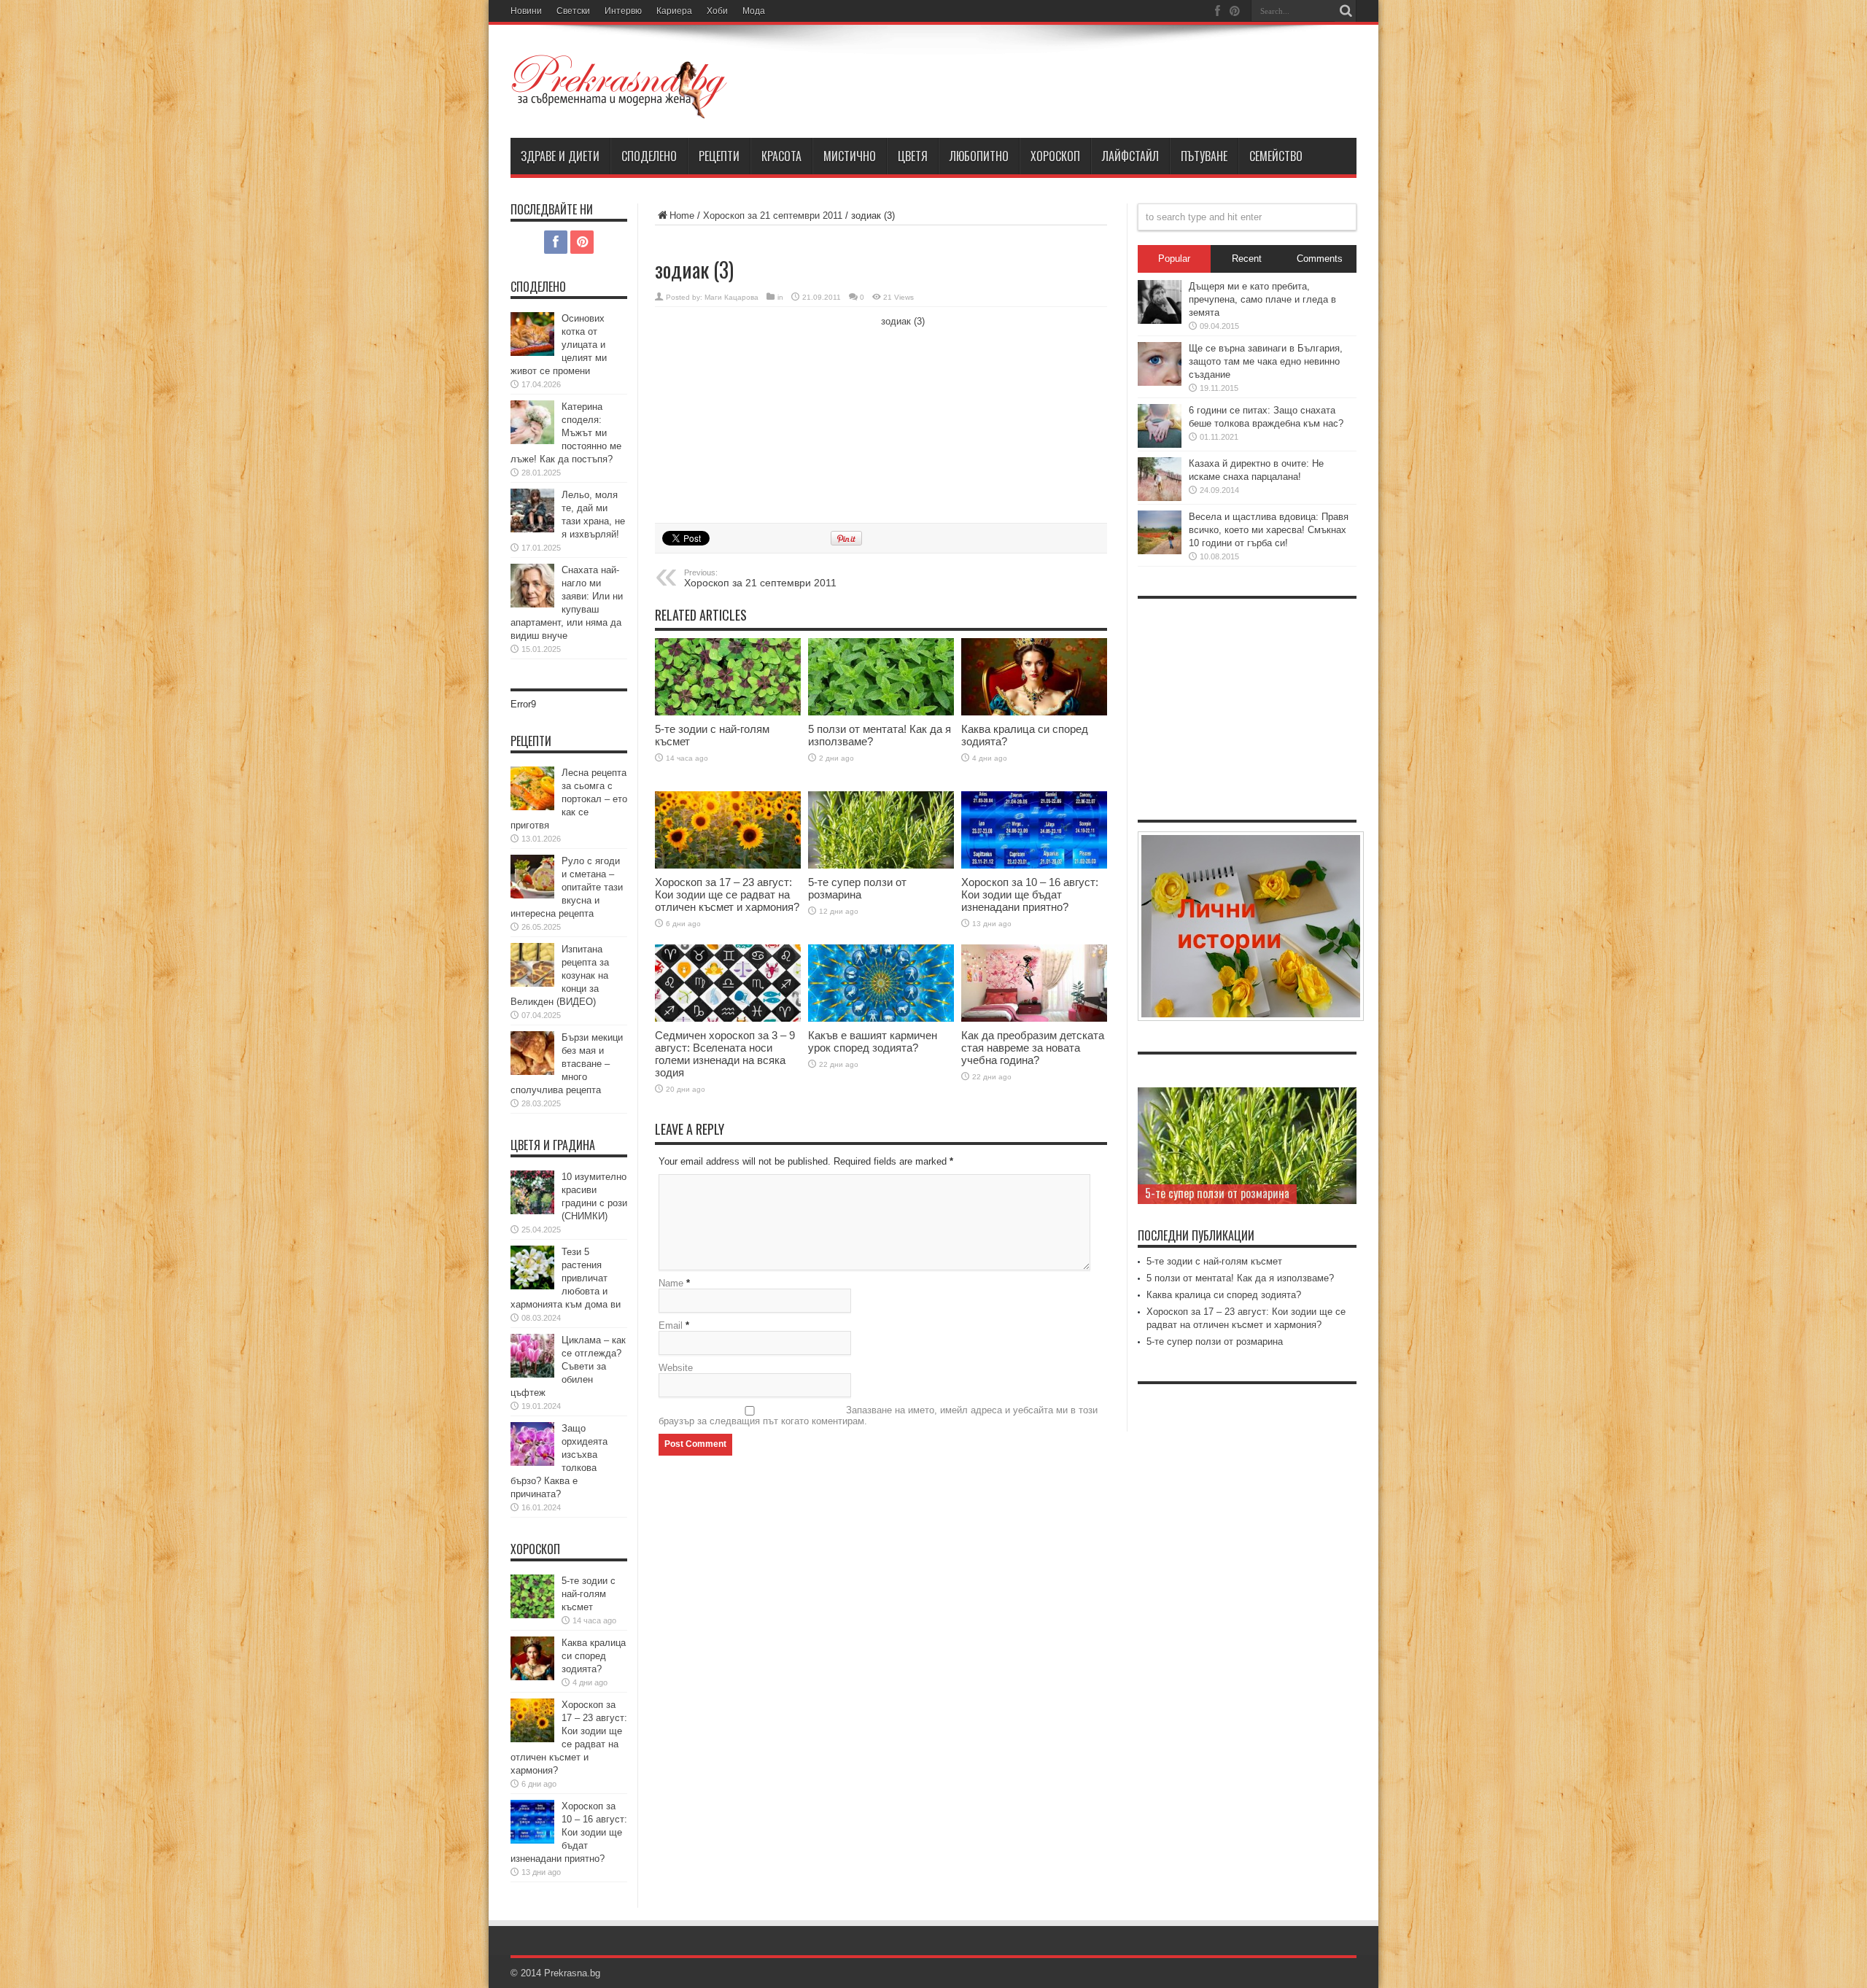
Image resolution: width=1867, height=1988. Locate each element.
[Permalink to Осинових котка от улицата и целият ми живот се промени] (532, 334)
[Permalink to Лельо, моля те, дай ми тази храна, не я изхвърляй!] (532, 510)
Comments (1320, 259)
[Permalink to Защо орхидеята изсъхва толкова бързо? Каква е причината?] (532, 1444)
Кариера (674, 11)
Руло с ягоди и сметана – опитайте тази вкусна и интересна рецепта (567, 887)
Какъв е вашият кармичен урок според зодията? (873, 1041)
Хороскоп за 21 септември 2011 (773, 216)
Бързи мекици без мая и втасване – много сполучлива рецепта (567, 1064)
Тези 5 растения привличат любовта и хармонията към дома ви (566, 1278)
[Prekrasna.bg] (620, 87)
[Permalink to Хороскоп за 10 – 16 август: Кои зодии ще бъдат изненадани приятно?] (1034, 830)
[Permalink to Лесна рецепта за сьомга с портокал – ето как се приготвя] (532, 788)
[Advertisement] (764, 413)
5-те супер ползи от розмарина (857, 888)
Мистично (850, 156)
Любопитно (979, 156)
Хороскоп (1055, 156)
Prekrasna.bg (572, 1973)
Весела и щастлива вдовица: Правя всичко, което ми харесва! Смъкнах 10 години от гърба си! (1269, 530)
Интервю (623, 11)
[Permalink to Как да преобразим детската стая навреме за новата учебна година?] (1034, 983)
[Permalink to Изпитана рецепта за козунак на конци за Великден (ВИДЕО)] (532, 965)
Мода (754, 11)
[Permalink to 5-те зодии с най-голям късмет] (728, 677)
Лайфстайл (1130, 156)
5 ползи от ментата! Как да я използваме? (1240, 1278)
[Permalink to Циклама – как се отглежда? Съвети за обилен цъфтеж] (532, 1356)
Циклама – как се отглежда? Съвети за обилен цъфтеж (568, 1366)
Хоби (717, 11)
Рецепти (719, 156)
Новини (526, 11)
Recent (1247, 259)
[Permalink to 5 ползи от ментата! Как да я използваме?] (881, 677)
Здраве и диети (560, 156)
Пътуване (1204, 156)
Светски (573, 11)
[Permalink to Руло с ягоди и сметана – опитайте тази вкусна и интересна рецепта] (532, 877)
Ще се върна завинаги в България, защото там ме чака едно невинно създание (1266, 361)
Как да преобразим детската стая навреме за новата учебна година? (1033, 1048)
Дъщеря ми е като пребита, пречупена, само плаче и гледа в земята (1262, 299)
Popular (1174, 259)
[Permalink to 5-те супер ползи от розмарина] (881, 830)
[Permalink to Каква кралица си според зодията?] (1034, 677)
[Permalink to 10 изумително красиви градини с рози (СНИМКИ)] (532, 1192)
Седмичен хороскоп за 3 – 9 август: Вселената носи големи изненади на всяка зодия (725, 1054)
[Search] (1346, 11)
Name (671, 1283)
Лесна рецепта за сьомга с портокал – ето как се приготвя (569, 799)
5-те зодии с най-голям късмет (589, 1594)
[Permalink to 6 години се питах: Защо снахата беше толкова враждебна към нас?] (1160, 426)
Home (682, 216)
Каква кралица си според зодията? (594, 1656)
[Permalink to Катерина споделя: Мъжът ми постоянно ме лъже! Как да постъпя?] (532, 422)
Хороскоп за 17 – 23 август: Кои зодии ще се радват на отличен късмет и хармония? (727, 894)
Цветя (913, 156)
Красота (781, 156)
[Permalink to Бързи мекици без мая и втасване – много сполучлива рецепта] (532, 1053)
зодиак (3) (903, 321)
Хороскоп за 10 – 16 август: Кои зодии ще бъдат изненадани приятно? (1030, 894)
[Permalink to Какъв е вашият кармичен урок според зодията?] (881, 983)
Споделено (649, 156)
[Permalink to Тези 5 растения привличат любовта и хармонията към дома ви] (532, 1267)
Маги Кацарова (731, 297)
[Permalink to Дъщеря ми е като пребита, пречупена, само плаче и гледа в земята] (1160, 302)
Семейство (1276, 156)
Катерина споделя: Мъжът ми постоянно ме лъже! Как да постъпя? (566, 433)
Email (671, 1325)
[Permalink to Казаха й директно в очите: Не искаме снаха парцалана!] (1160, 479)
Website (676, 1368)
